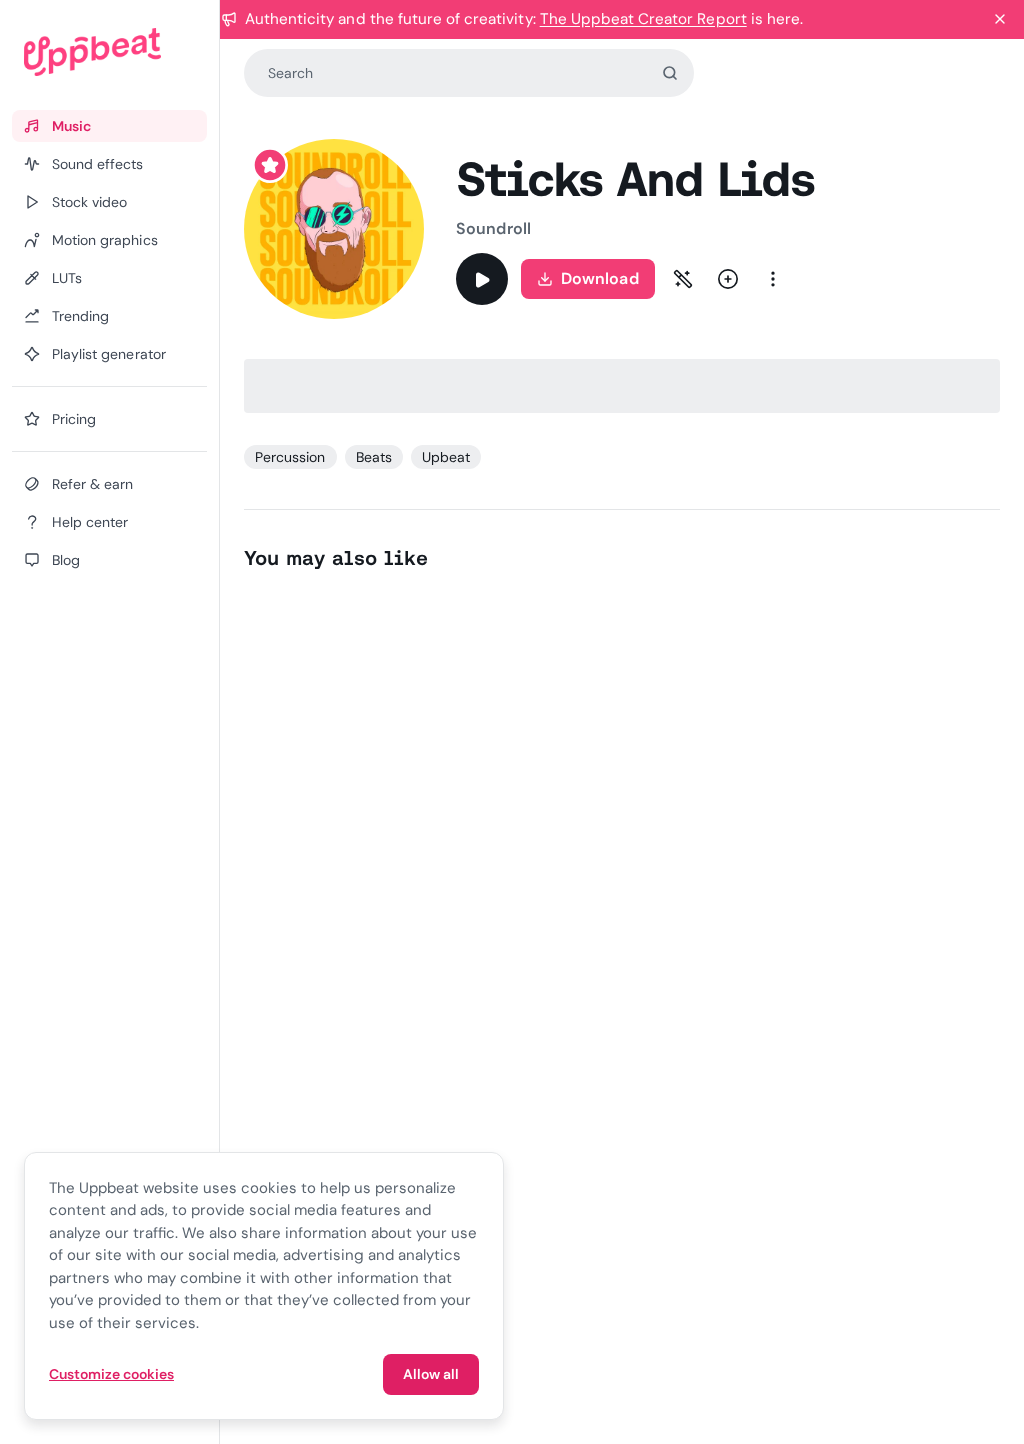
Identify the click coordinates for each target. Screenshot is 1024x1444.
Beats (374, 457)
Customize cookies (111, 1374)
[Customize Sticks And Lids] (683, 279)
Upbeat (446, 457)
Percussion (290, 457)
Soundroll (493, 228)
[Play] (482, 279)
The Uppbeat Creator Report (643, 19)
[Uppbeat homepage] (109, 52)
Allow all (431, 1374)
